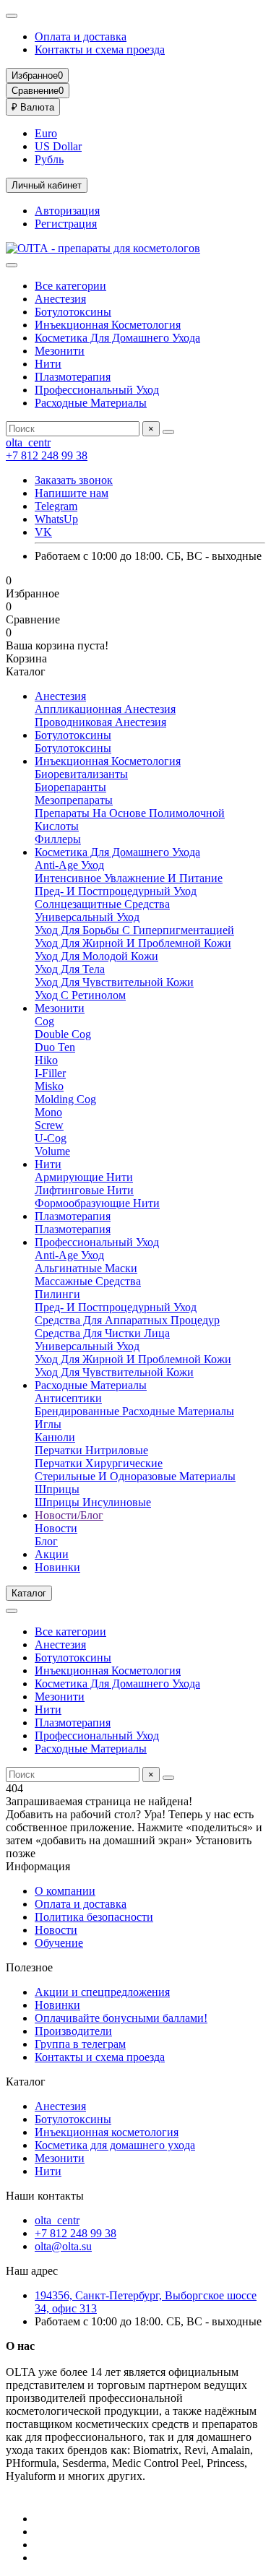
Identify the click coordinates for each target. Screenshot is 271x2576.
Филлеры (58, 839)
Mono (48, 1112)
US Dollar (58, 146)
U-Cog (51, 1138)
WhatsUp (56, 519)
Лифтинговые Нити (84, 1190)
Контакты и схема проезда (100, 49)
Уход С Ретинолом (80, 995)
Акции (52, 1554)
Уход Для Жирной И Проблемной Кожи (133, 943)
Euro (46, 133)
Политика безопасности (94, 1917)
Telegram (56, 506)
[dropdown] (12, 16)
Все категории (70, 286)
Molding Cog (65, 1099)
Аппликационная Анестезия (105, 709)
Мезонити (60, 351)
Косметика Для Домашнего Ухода (117, 338)
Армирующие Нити (84, 1177)
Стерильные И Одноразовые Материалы (135, 1476)
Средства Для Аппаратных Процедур (127, 1320)
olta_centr (28, 442)
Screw (49, 1125)
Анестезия (60, 299)
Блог (46, 1541)
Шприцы (57, 1489)
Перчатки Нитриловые (91, 1450)
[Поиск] (168, 432)
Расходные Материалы (91, 403)
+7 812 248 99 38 (47, 455)
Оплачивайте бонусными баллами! (121, 2018)
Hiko (46, 1060)
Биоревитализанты (81, 774)
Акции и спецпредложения (102, 1992)
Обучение (59, 1943)
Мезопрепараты (74, 800)
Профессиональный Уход (97, 390)
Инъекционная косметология (107, 2132)
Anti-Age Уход (69, 865)
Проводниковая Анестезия (100, 722)
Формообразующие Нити (97, 1203)
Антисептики (68, 1398)
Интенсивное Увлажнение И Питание (129, 878)
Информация (38, 1866)
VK (43, 532)
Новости (56, 1528)
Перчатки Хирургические (99, 1463)
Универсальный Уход (87, 917)
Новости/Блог (69, 1515)
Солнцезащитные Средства (102, 904)
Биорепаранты (70, 787)
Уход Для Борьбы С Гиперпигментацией (134, 930)
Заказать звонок (74, 480)
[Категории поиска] (12, 265)
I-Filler (50, 1073)
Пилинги (57, 1294)
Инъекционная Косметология (108, 325)
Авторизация (67, 211)
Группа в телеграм (80, 2044)
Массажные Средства (88, 1281)
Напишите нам (72, 493)
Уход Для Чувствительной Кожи (114, 982)
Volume (52, 1151)
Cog (44, 1021)
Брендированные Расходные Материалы (134, 1411)
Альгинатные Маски (86, 1268)
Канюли (55, 1437)
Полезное (29, 1967)
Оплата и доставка (81, 36)
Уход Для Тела (70, 969)
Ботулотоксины (73, 312)
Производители (73, 2031)
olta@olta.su (63, 2246)
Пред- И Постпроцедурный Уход (116, 891)
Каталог (26, 2082)
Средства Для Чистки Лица (102, 1333)
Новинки (57, 1567)
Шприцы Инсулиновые (93, 1502)
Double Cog (63, 1034)
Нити (48, 364)
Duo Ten (55, 1047)
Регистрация (66, 224)
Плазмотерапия (73, 377)
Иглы (48, 1424)
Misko (49, 1086)
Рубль (49, 159)
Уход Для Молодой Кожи (96, 956)
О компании (65, 1891)
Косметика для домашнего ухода (115, 2145)
